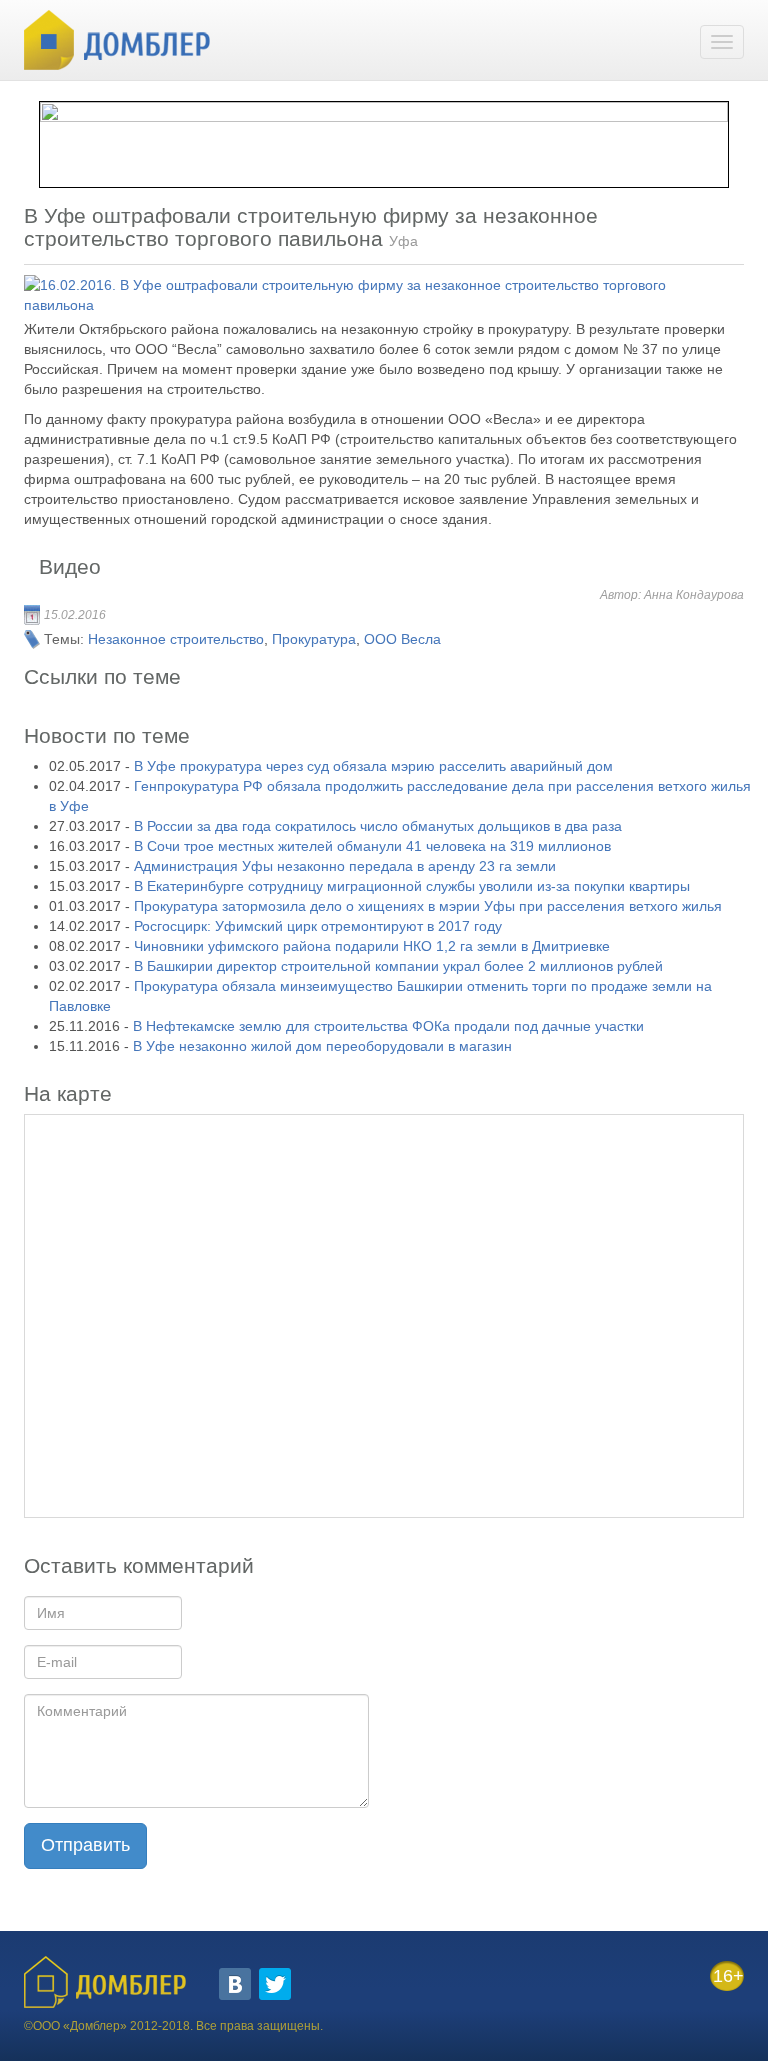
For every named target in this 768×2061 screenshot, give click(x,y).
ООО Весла (402, 639)
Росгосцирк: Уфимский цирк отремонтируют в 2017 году (318, 926)
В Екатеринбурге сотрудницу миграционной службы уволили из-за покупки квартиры (412, 886)
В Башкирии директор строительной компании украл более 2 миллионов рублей (398, 966)
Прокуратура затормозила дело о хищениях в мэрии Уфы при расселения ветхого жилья (428, 906)
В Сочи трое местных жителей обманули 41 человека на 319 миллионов (372, 846)
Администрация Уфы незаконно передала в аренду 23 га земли (345, 866)
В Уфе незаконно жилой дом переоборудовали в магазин (322, 1046)
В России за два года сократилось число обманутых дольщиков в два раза (378, 826)
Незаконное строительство (176, 639)
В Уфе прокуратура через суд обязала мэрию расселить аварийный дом (373, 766)
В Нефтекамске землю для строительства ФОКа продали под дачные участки (388, 1026)
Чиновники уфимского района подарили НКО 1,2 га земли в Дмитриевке (372, 946)
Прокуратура (314, 639)
